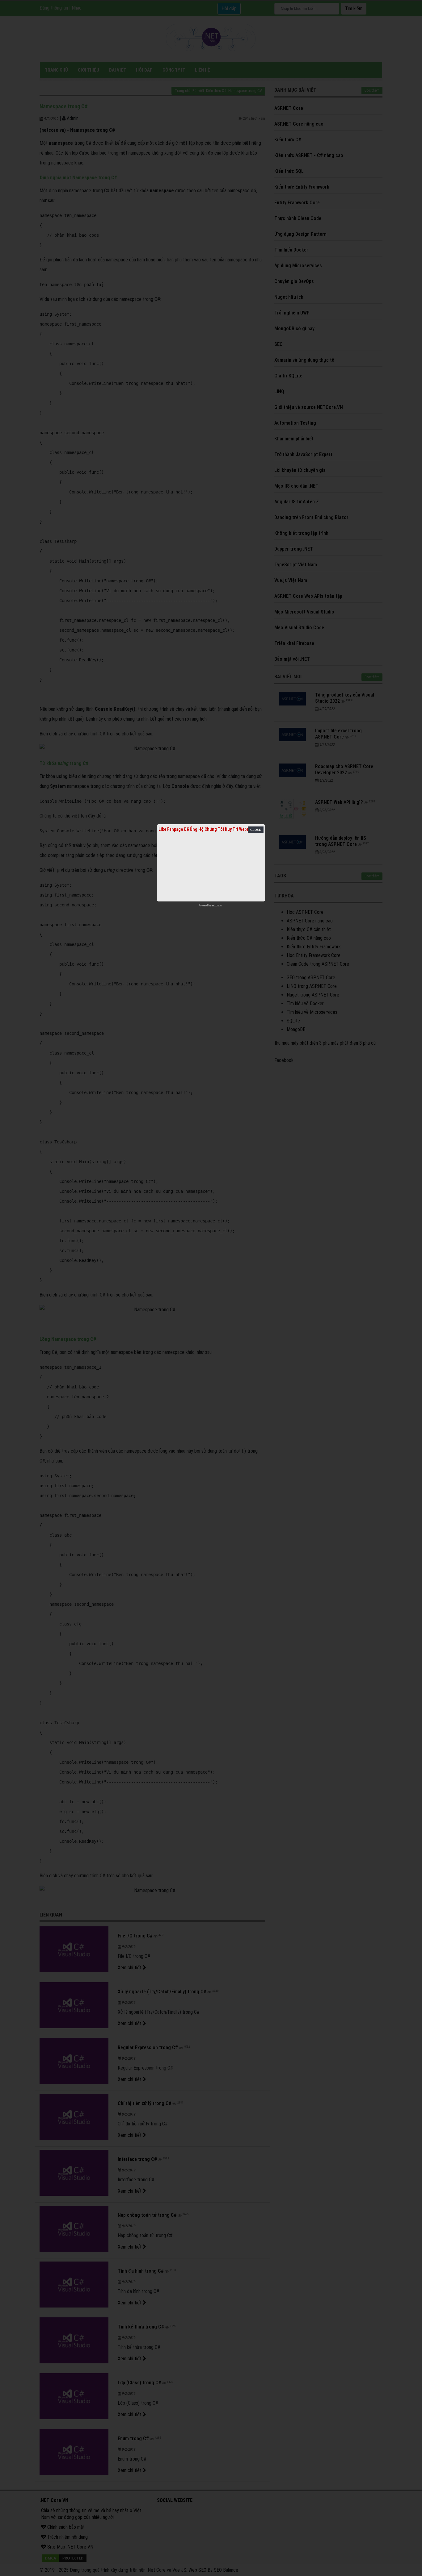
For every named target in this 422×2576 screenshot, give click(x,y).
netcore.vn (217, 905)
